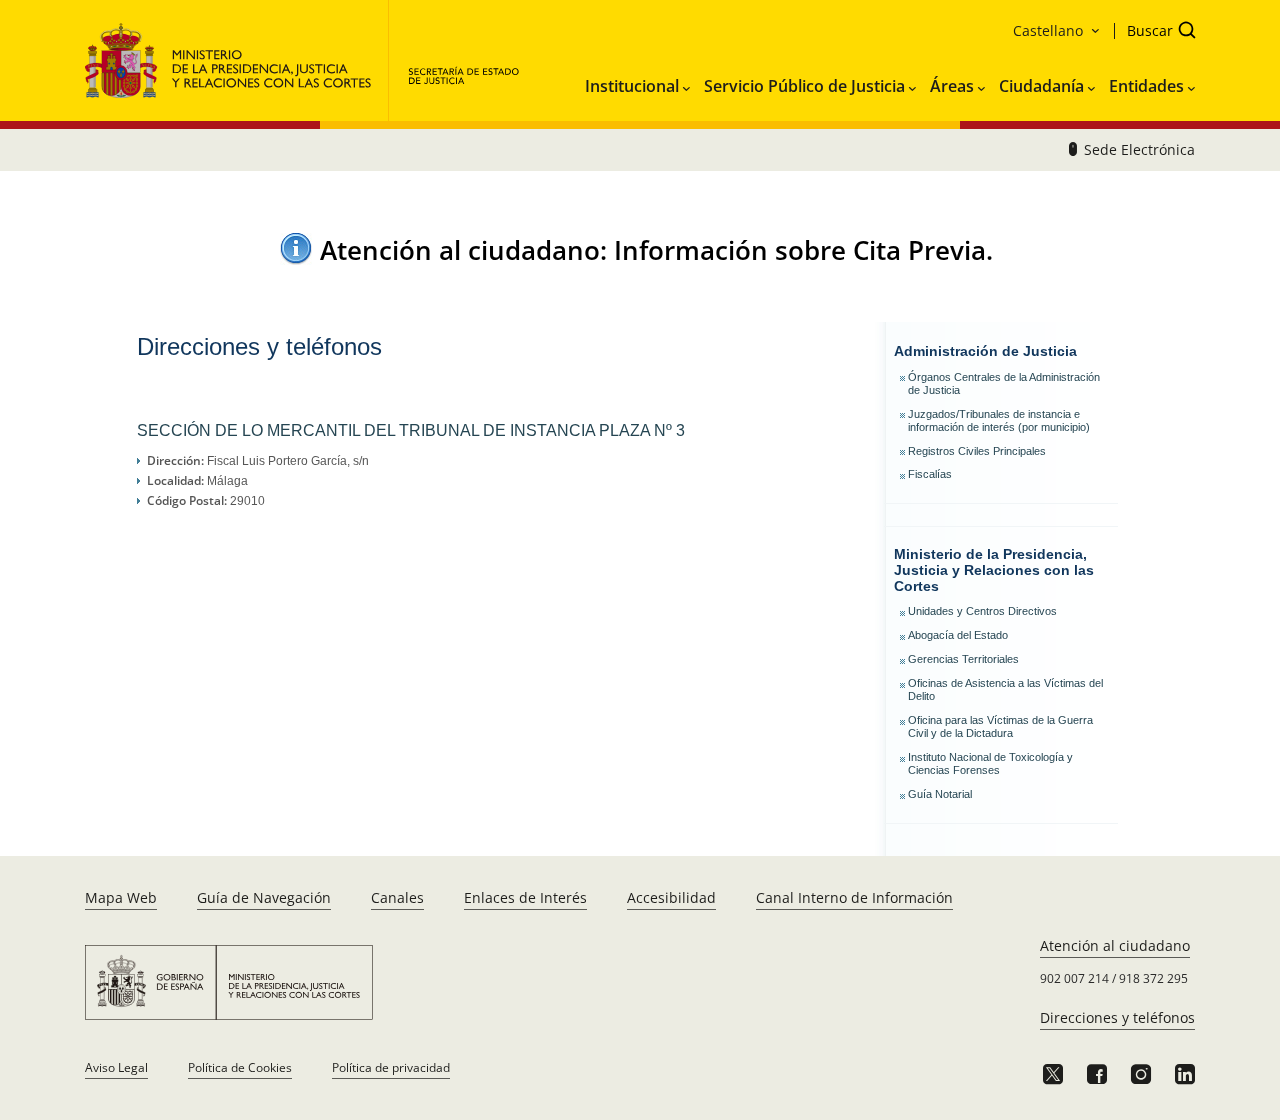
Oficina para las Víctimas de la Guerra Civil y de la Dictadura (1000, 726)
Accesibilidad (671, 897)
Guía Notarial (940, 794)
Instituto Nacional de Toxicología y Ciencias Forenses (990, 763)
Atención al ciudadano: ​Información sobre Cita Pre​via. (656, 250)
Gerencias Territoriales (963, 659)
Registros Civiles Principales (977, 451)
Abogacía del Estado (958, 635)
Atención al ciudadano (1115, 945)
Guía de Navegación (264, 897)
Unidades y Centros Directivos (982, 611)
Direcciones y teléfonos (1117, 1017)
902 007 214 (1074, 978)
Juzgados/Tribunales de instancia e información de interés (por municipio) (999, 420)
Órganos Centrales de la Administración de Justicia (1004, 383)
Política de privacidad (391, 1067)
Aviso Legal (116, 1067)
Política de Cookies (240, 1067)
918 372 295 (1153, 978)
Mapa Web (121, 897)
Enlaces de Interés (525, 897)
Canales (397, 897)
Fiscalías (930, 474)
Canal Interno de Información (854, 897)
